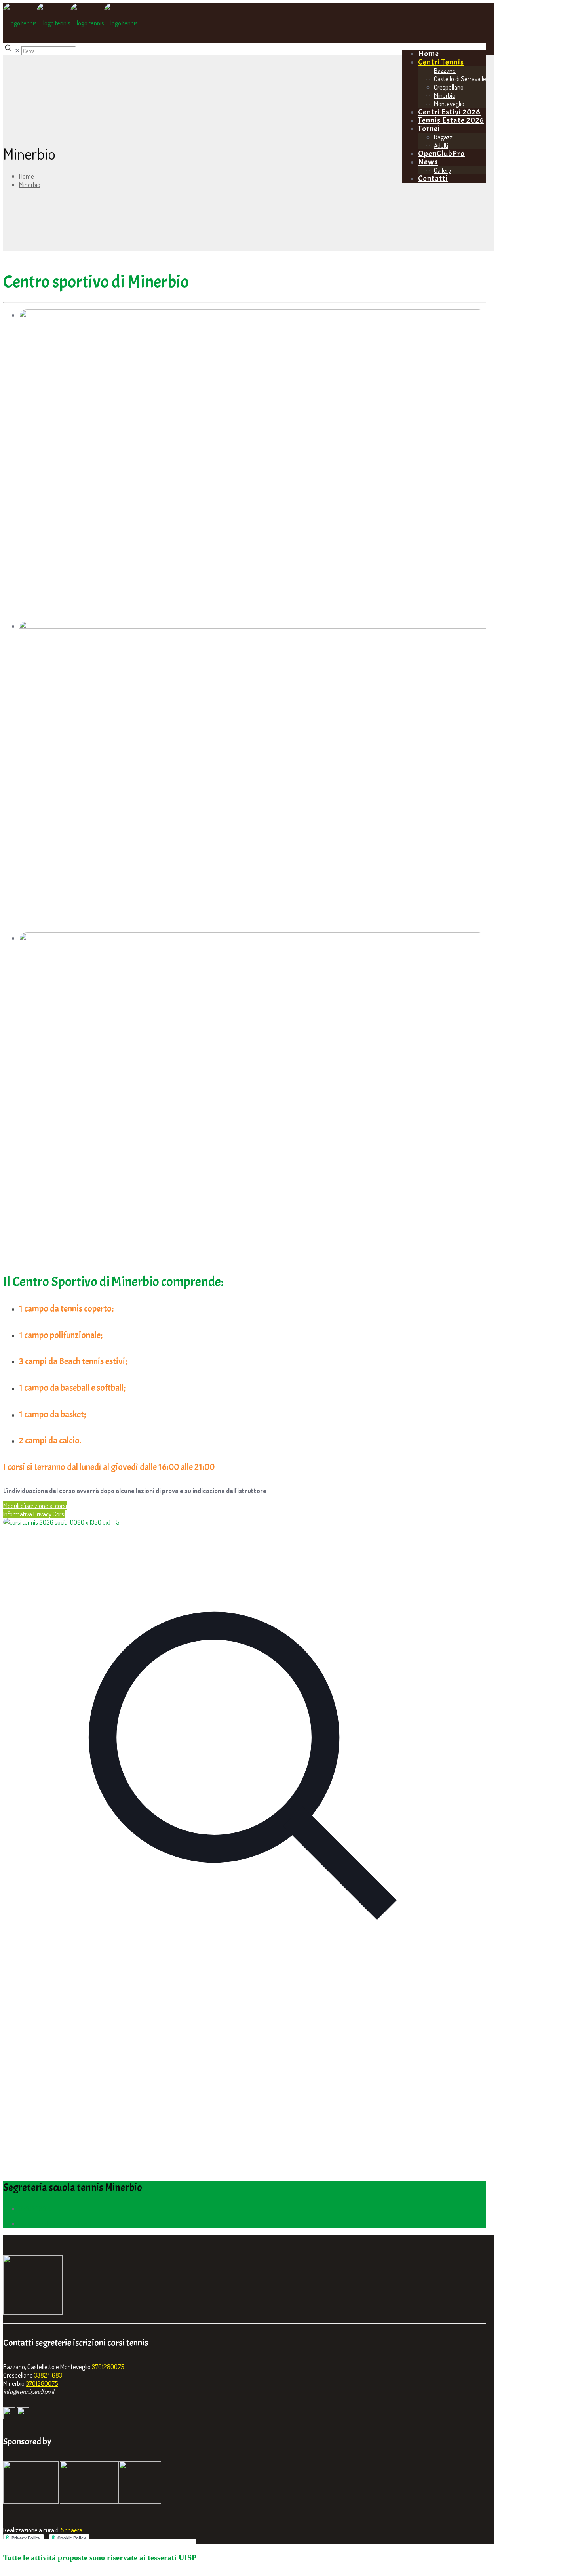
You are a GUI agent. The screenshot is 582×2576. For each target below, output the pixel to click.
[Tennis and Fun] (70, 23)
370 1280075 (36, 2209)
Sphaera (72, 2530)
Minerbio (30, 184)
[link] (245, 1765)
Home (27, 176)
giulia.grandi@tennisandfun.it (55, 2224)
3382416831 (49, 2375)
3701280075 (108, 2367)
